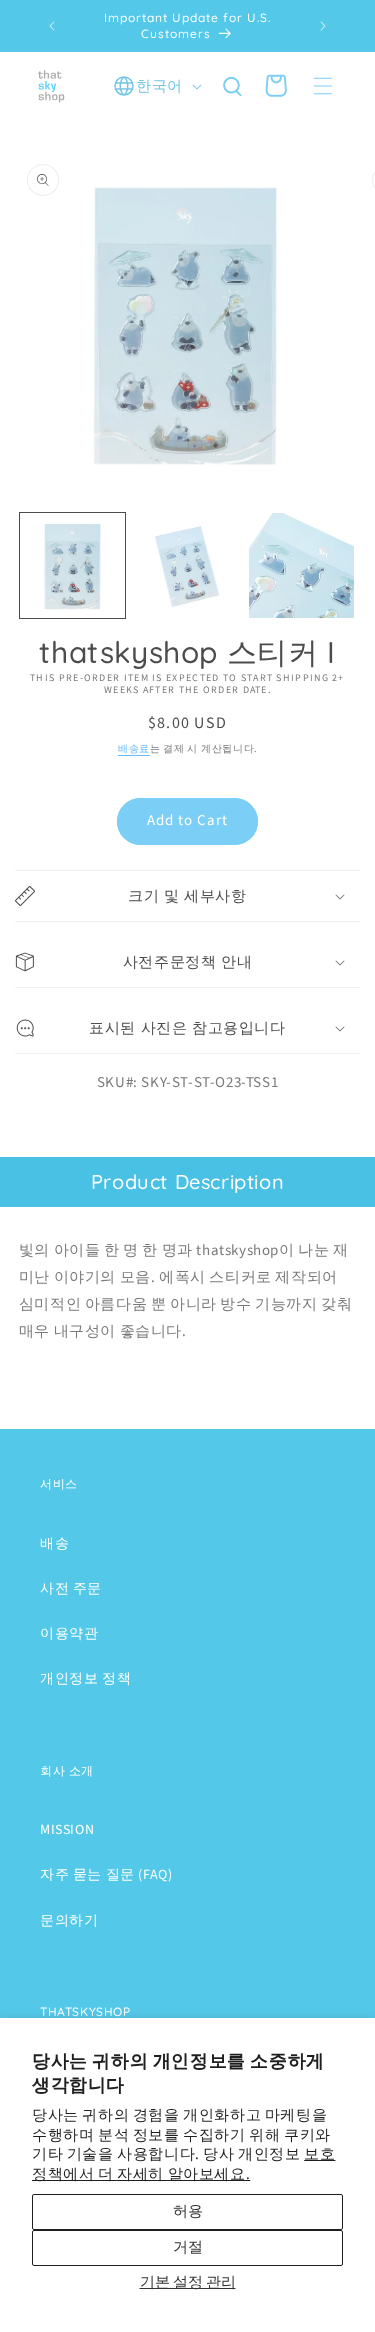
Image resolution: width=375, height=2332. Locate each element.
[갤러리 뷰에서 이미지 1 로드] (72, 565)
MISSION (67, 1830)
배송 (54, 1544)
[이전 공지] (52, 26)
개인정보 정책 (85, 1679)
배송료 (134, 749)
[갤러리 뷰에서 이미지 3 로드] (301, 565)
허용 (188, 2211)
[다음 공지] (323, 26)
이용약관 (69, 1634)
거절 (188, 2247)
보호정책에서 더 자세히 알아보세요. (183, 2164)
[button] (323, 86)
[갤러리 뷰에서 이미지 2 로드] (187, 565)
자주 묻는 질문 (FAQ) (106, 1875)
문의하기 (69, 1921)
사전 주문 (71, 1589)
